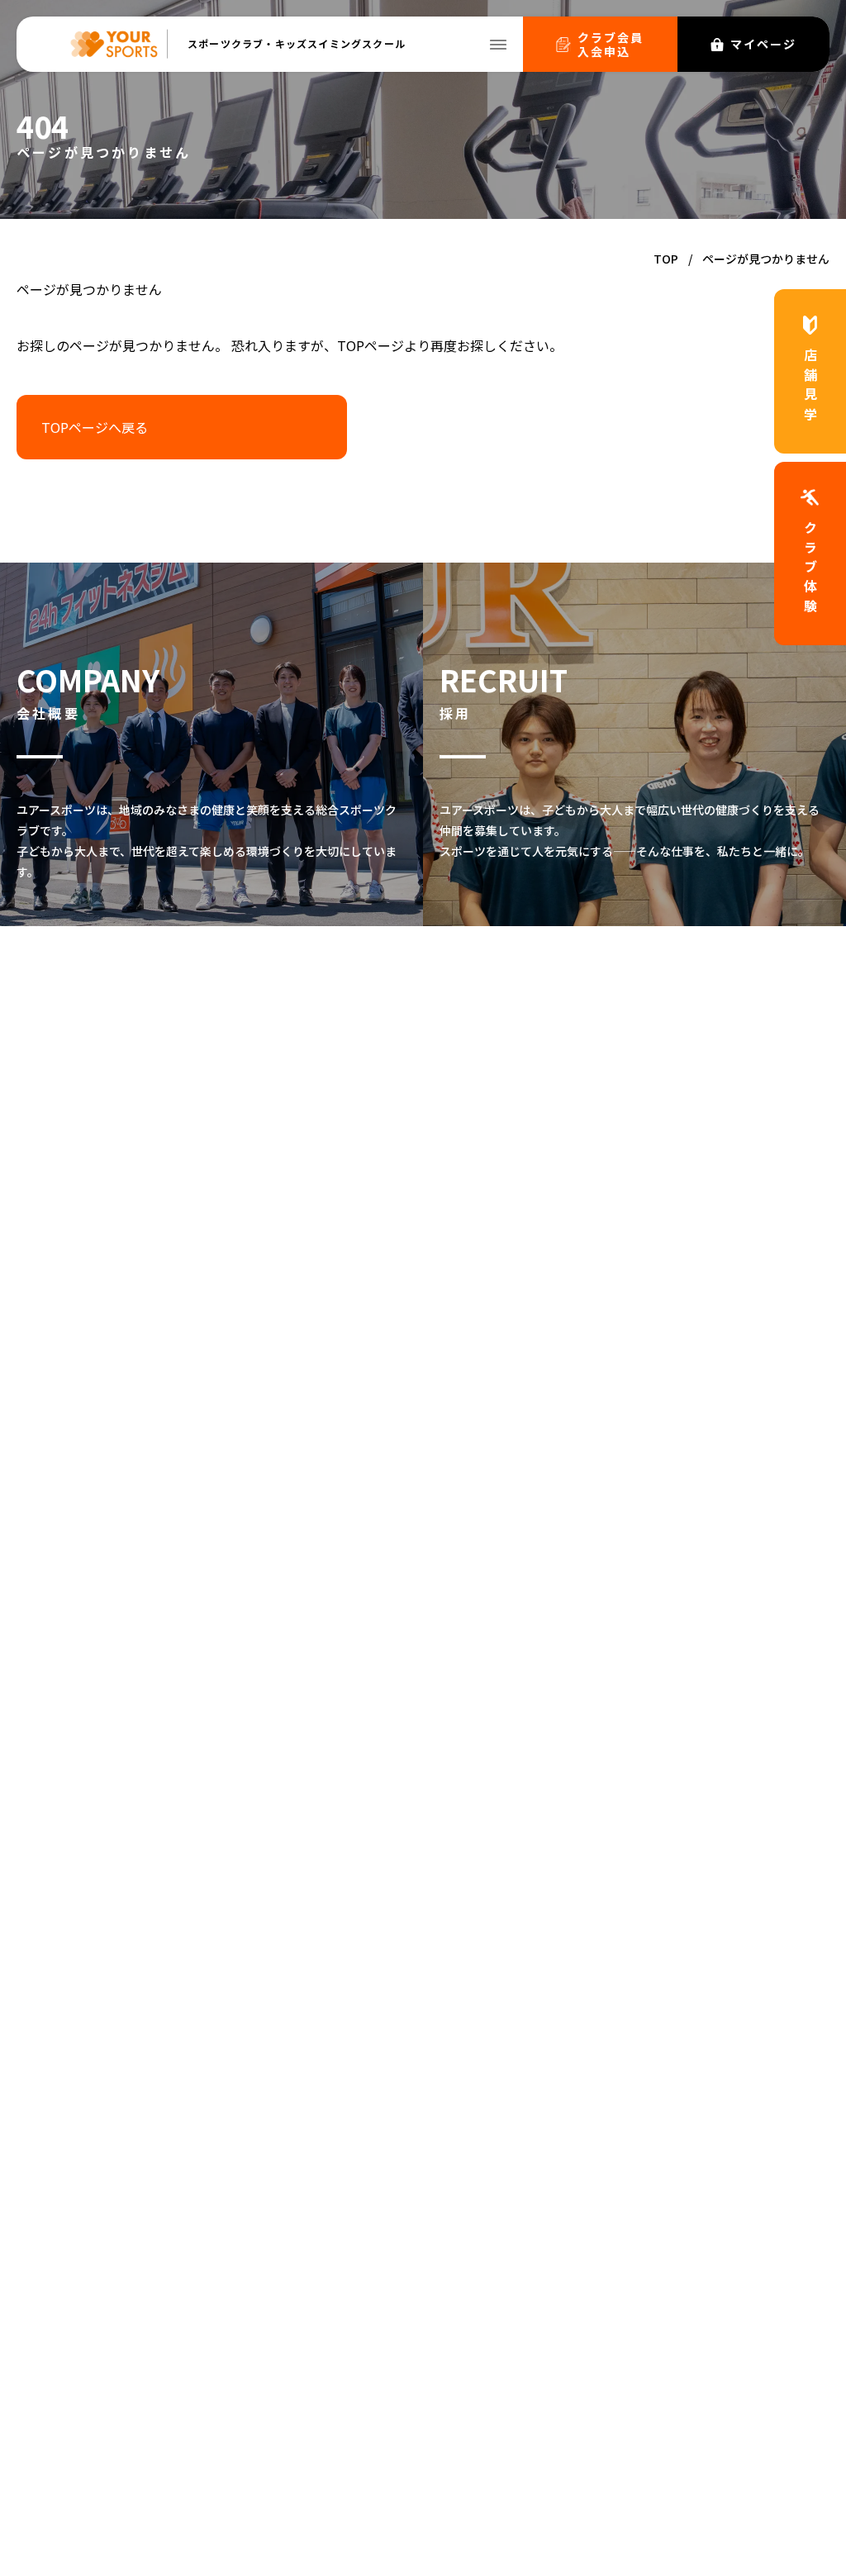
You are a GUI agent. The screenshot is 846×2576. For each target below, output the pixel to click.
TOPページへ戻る (95, 427)
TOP (666, 259)
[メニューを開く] (498, 45)
